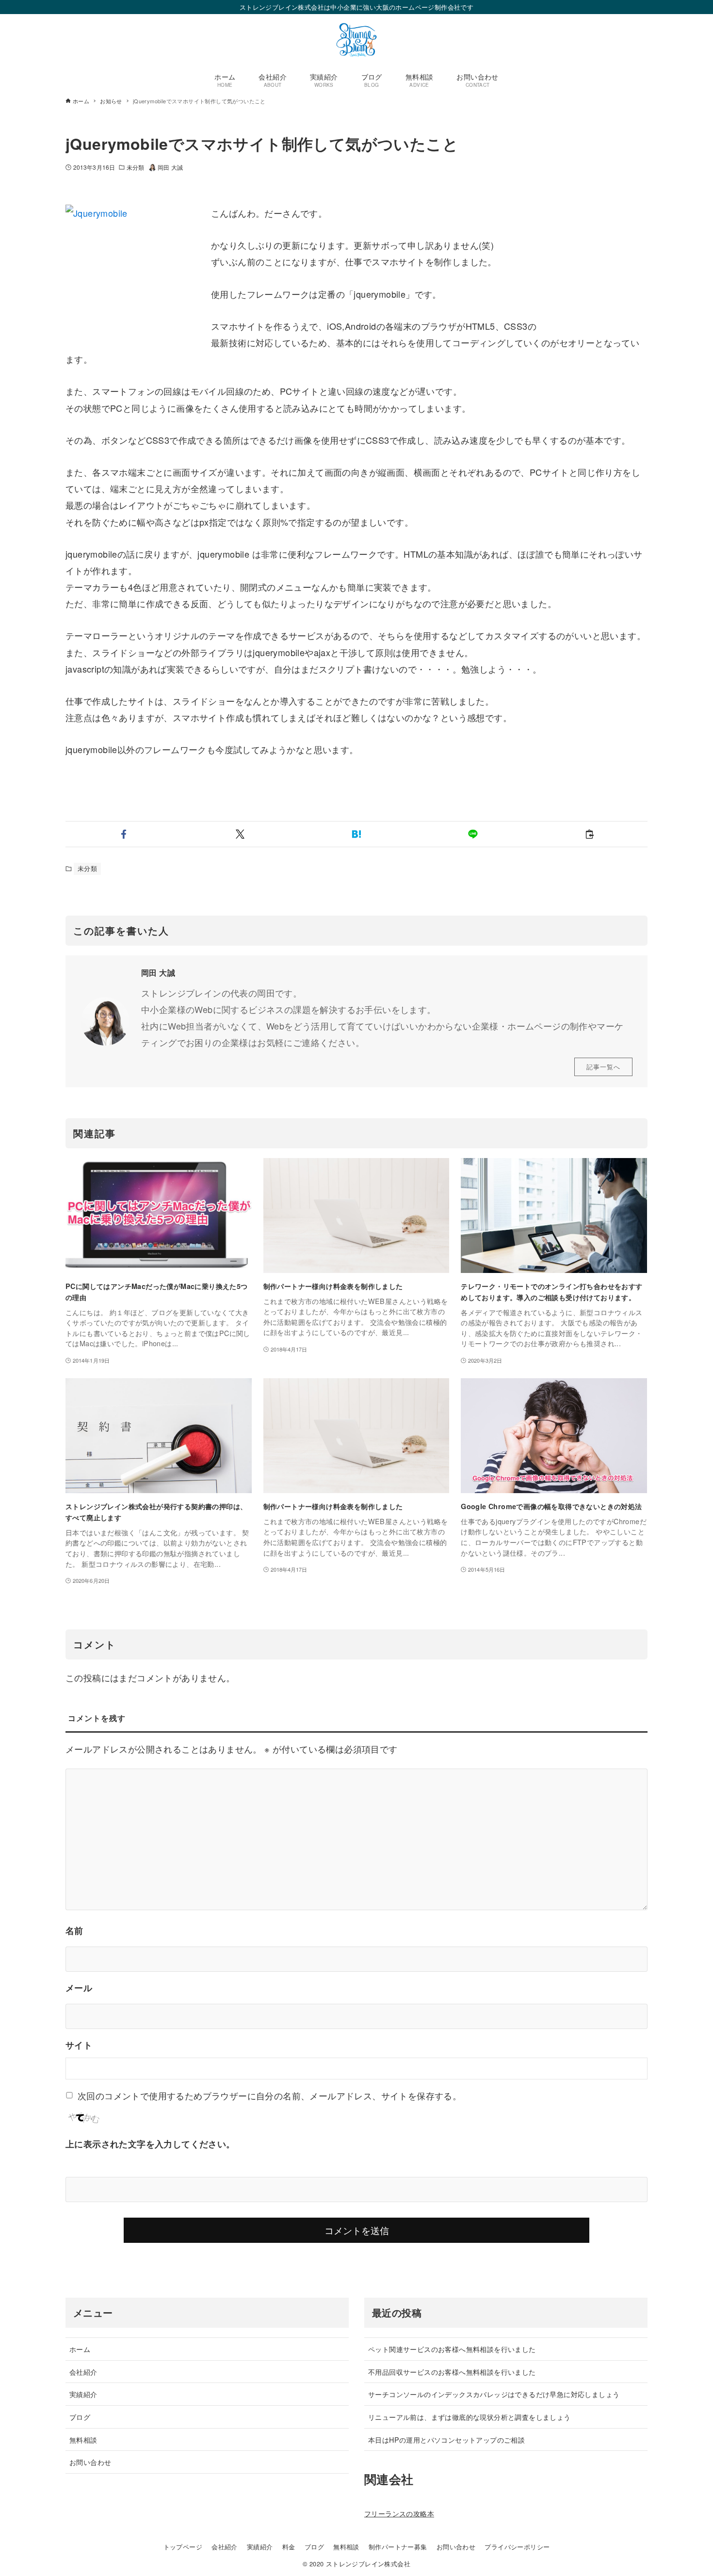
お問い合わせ (90, 2462)
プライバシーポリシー (517, 2547)
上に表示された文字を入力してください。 (150, 2144)
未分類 (135, 167)
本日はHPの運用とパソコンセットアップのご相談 (446, 2439)
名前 (74, 1931)
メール (79, 1988)
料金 (289, 2547)
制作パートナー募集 (398, 2547)
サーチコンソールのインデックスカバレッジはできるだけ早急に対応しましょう (494, 2394)
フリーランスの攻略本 (399, 2513)
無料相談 (83, 2439)
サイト (79, 2045)
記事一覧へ (603, 1067)
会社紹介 (83, 2372)
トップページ (183, 2547)
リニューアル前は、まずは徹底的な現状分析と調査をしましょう (470, 2417)
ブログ (80, 2417)
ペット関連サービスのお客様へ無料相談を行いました (452, 2349)
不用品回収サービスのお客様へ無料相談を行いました (452, 2372)
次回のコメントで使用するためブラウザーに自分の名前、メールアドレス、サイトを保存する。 (269, 2095)
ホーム (80, 2349)
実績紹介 (83, 2394)
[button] (124, 834)
